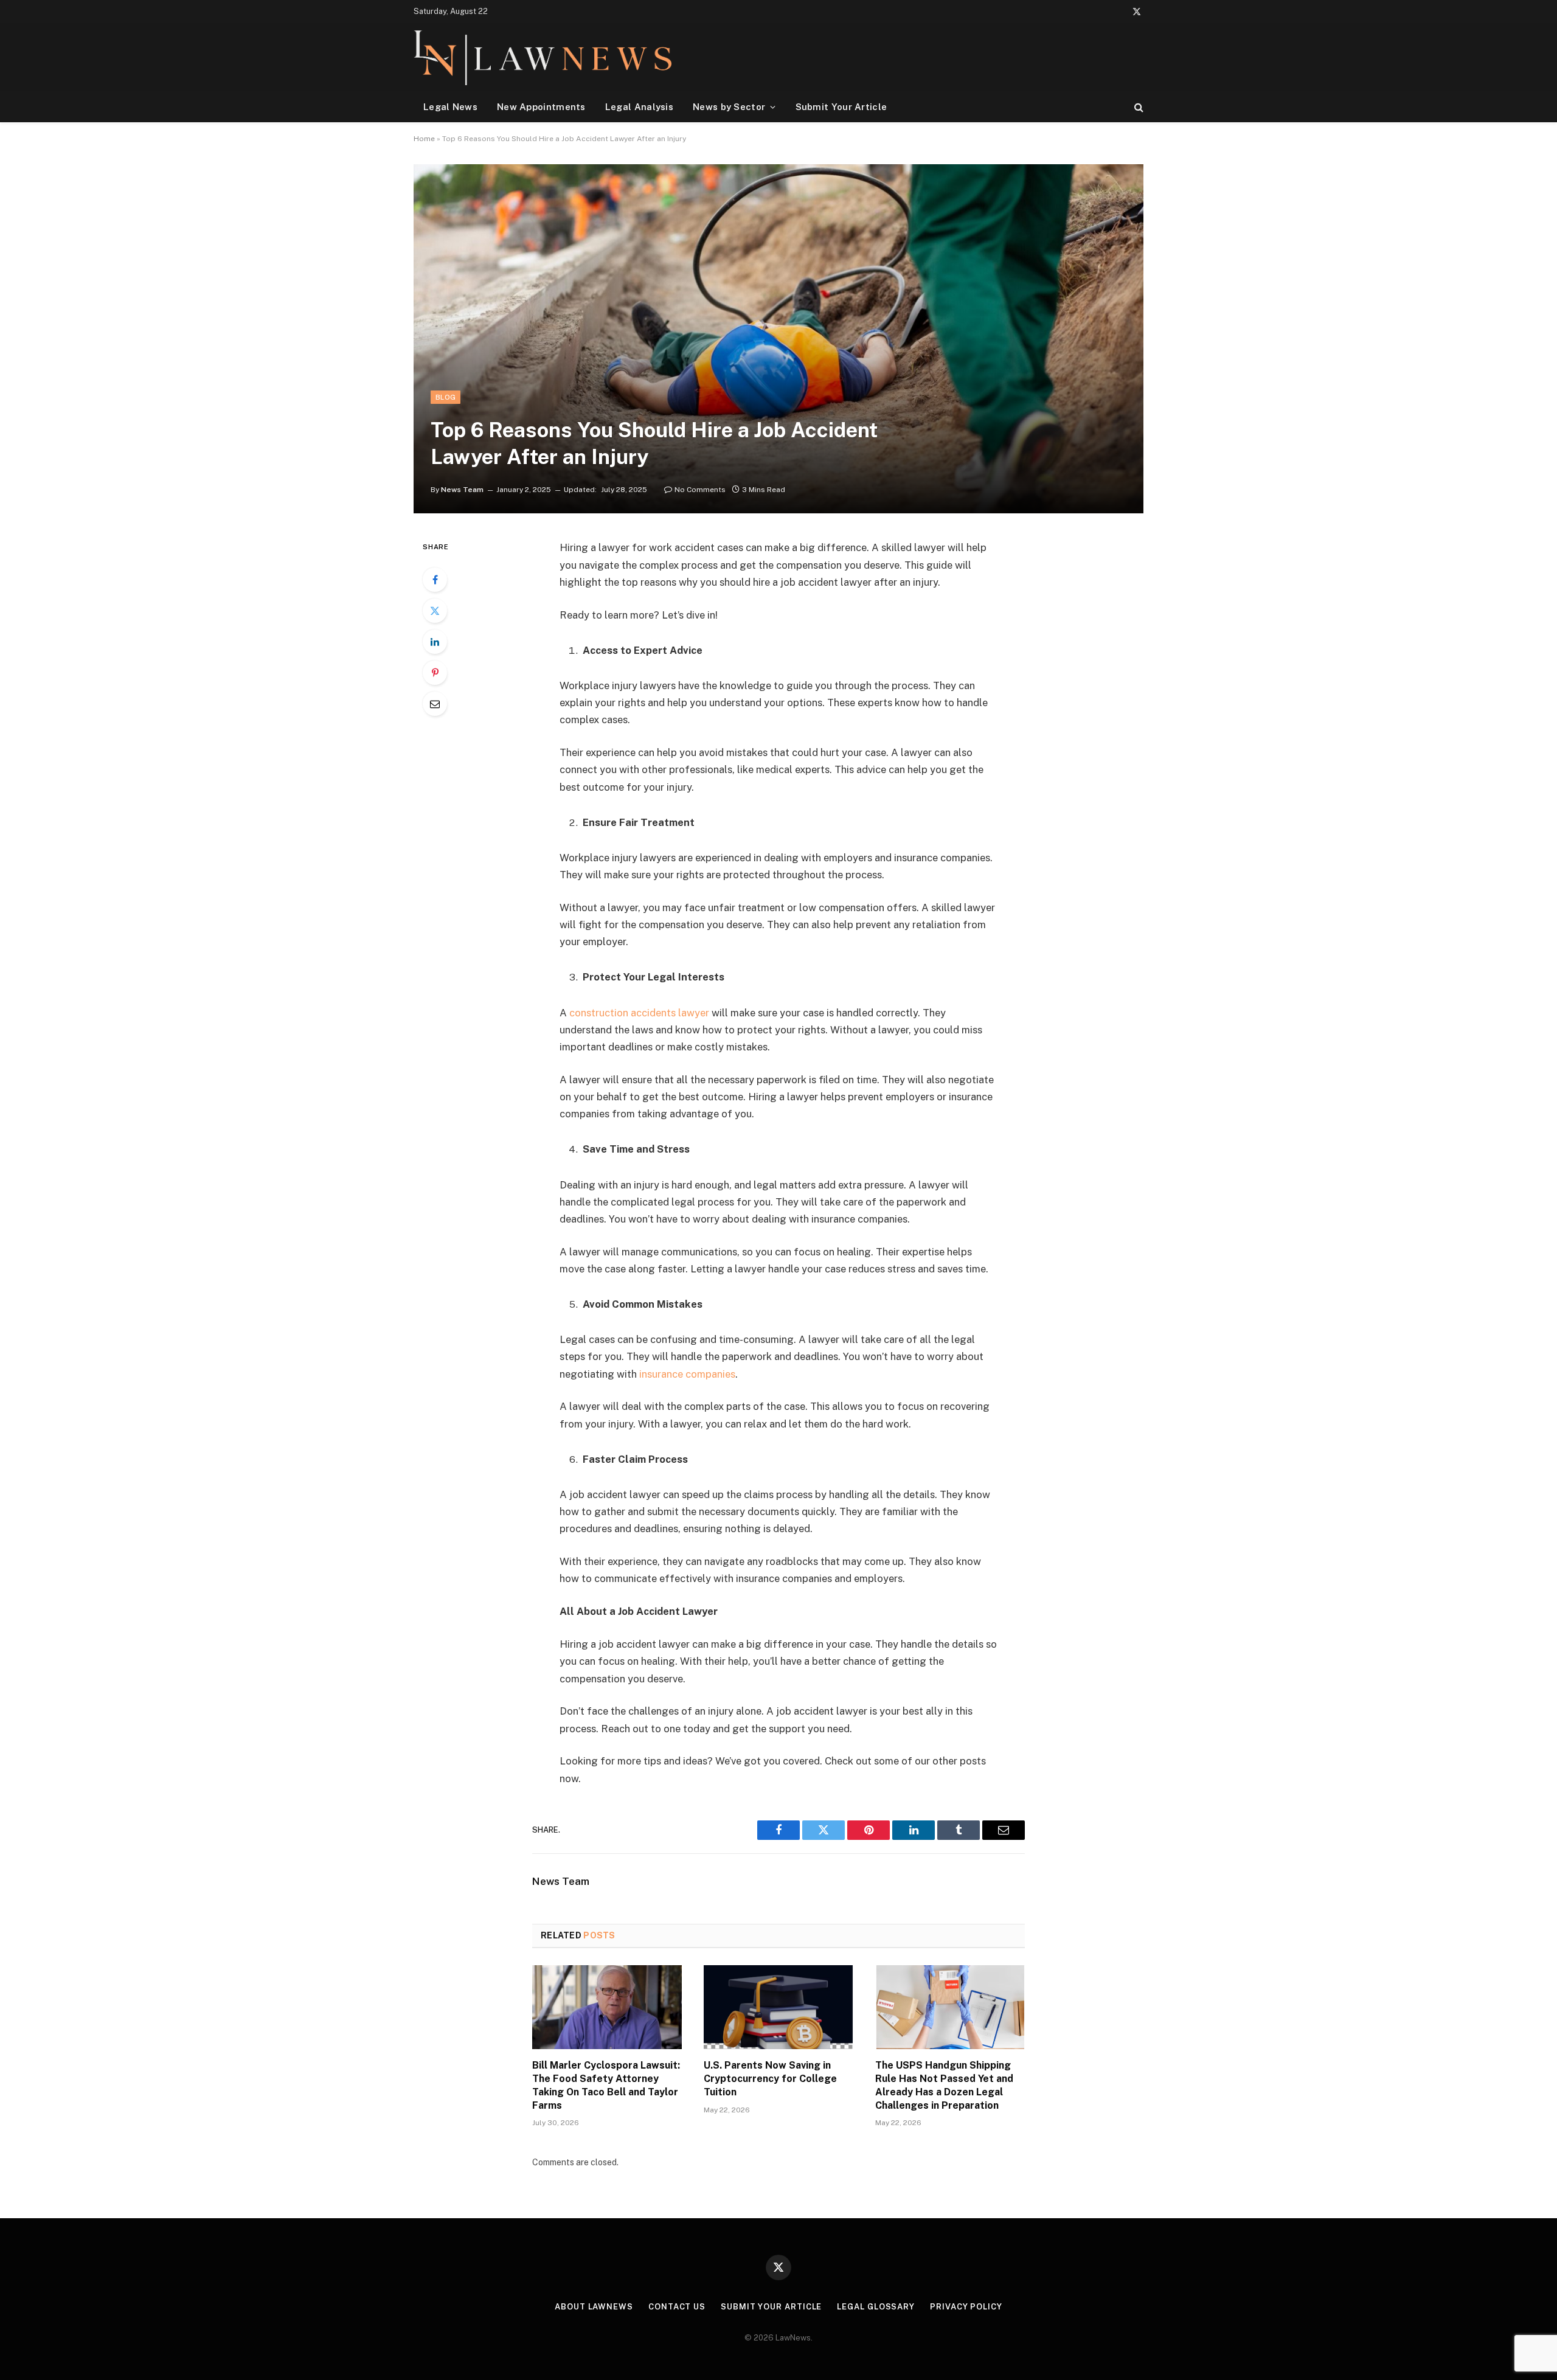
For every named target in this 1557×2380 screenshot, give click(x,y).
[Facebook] (435, 580)
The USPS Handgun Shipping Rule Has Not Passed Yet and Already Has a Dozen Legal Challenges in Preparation (944, 2085)
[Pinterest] (435, 673)
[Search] (1138, 107)
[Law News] (543, 57)
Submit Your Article (841, 107)
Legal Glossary (876, 2307)
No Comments (700, 490)
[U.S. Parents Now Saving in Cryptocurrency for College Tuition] (778, 2007)
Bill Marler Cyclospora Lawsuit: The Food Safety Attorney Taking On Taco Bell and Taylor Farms (606, 2085)
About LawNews (594, 2307)
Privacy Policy (966, 2307)
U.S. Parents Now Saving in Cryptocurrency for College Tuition (770, 2079)
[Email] (435, 704)
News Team (462, 490)
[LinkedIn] (435, 642)
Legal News (450, 107)
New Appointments (541, 107)
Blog (446, 397)
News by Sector (729, 107)
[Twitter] (435, 611)
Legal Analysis (639, 107)
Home (424, 139)
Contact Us (677, 2307)
